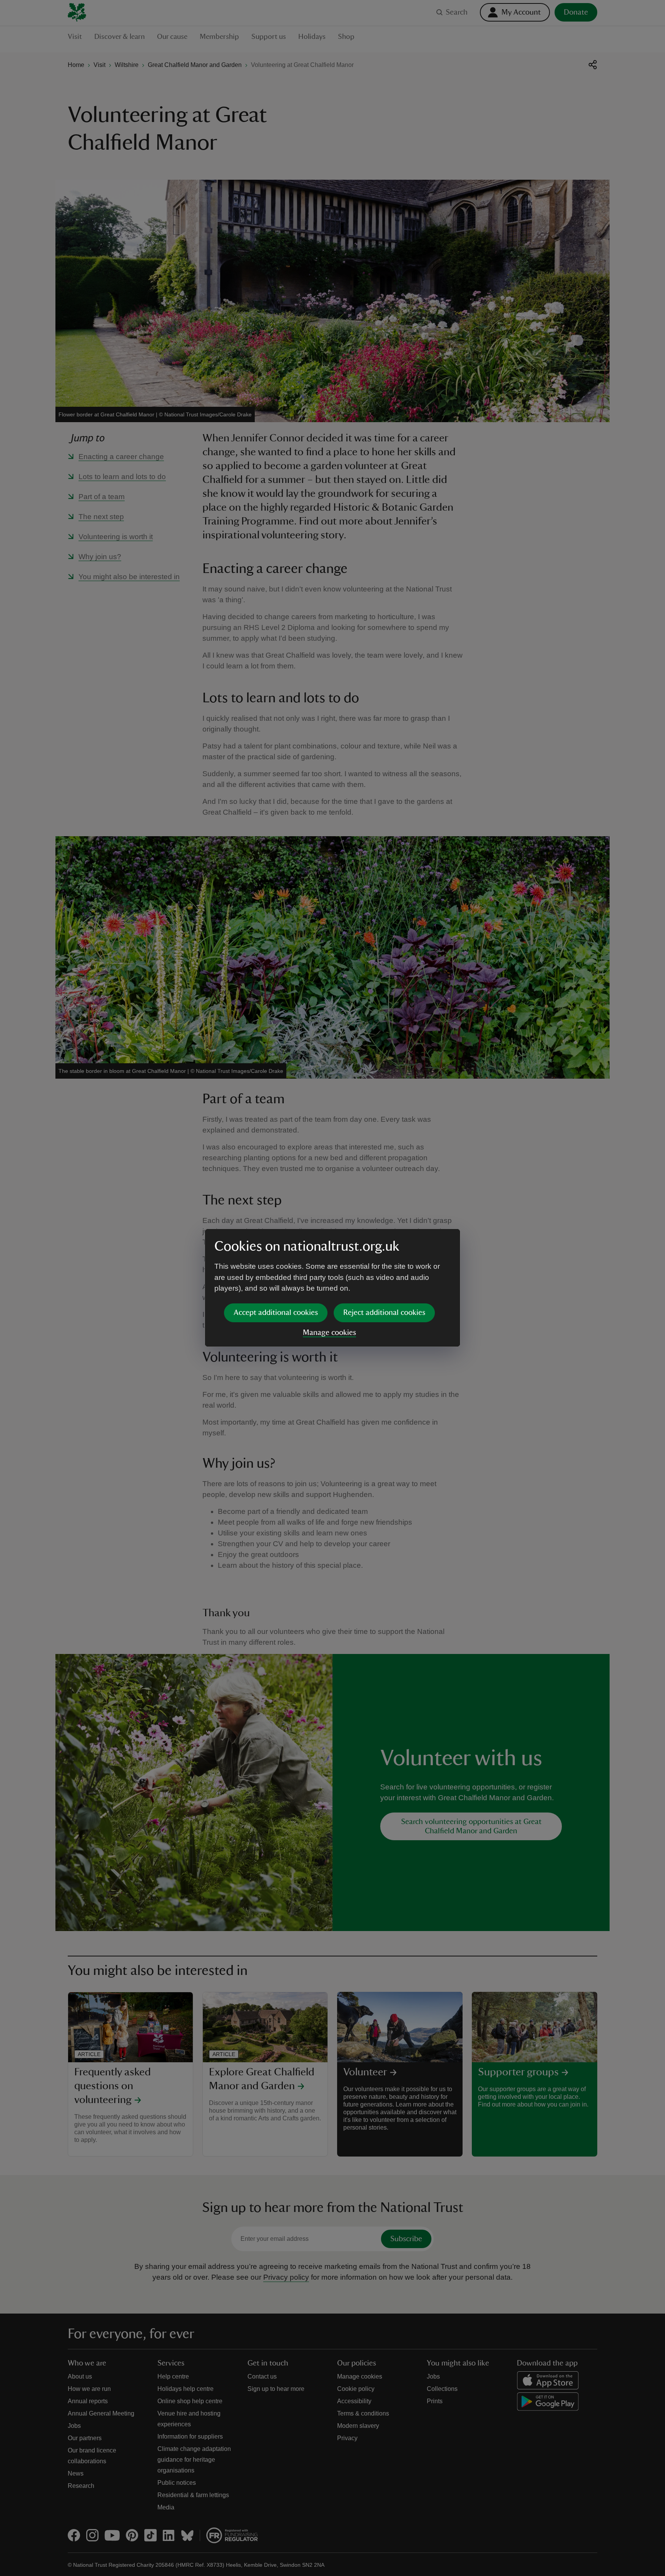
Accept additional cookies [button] (276, 1313)
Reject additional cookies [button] (384, 1313)
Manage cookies (329, 1333)
